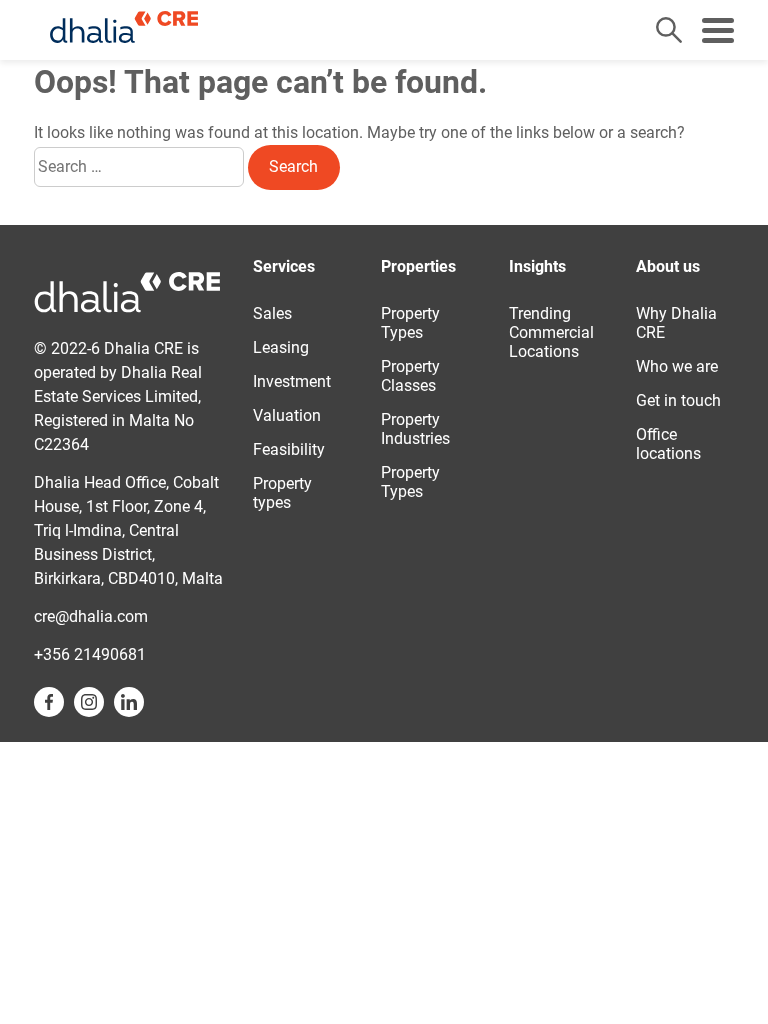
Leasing (281, 347)
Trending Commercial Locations (551, 332)
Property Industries (415, 429)
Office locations (668, 444)
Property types (282, 493)
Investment (292, 381)
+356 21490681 (90, 654)
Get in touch (678, 400)
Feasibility (289, 449)
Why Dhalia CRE (676, 323)
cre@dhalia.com (91, 616)
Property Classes (410, 376)
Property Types (410, 323)
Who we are (677, 366)
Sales (272, 313)
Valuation (287, 415)
